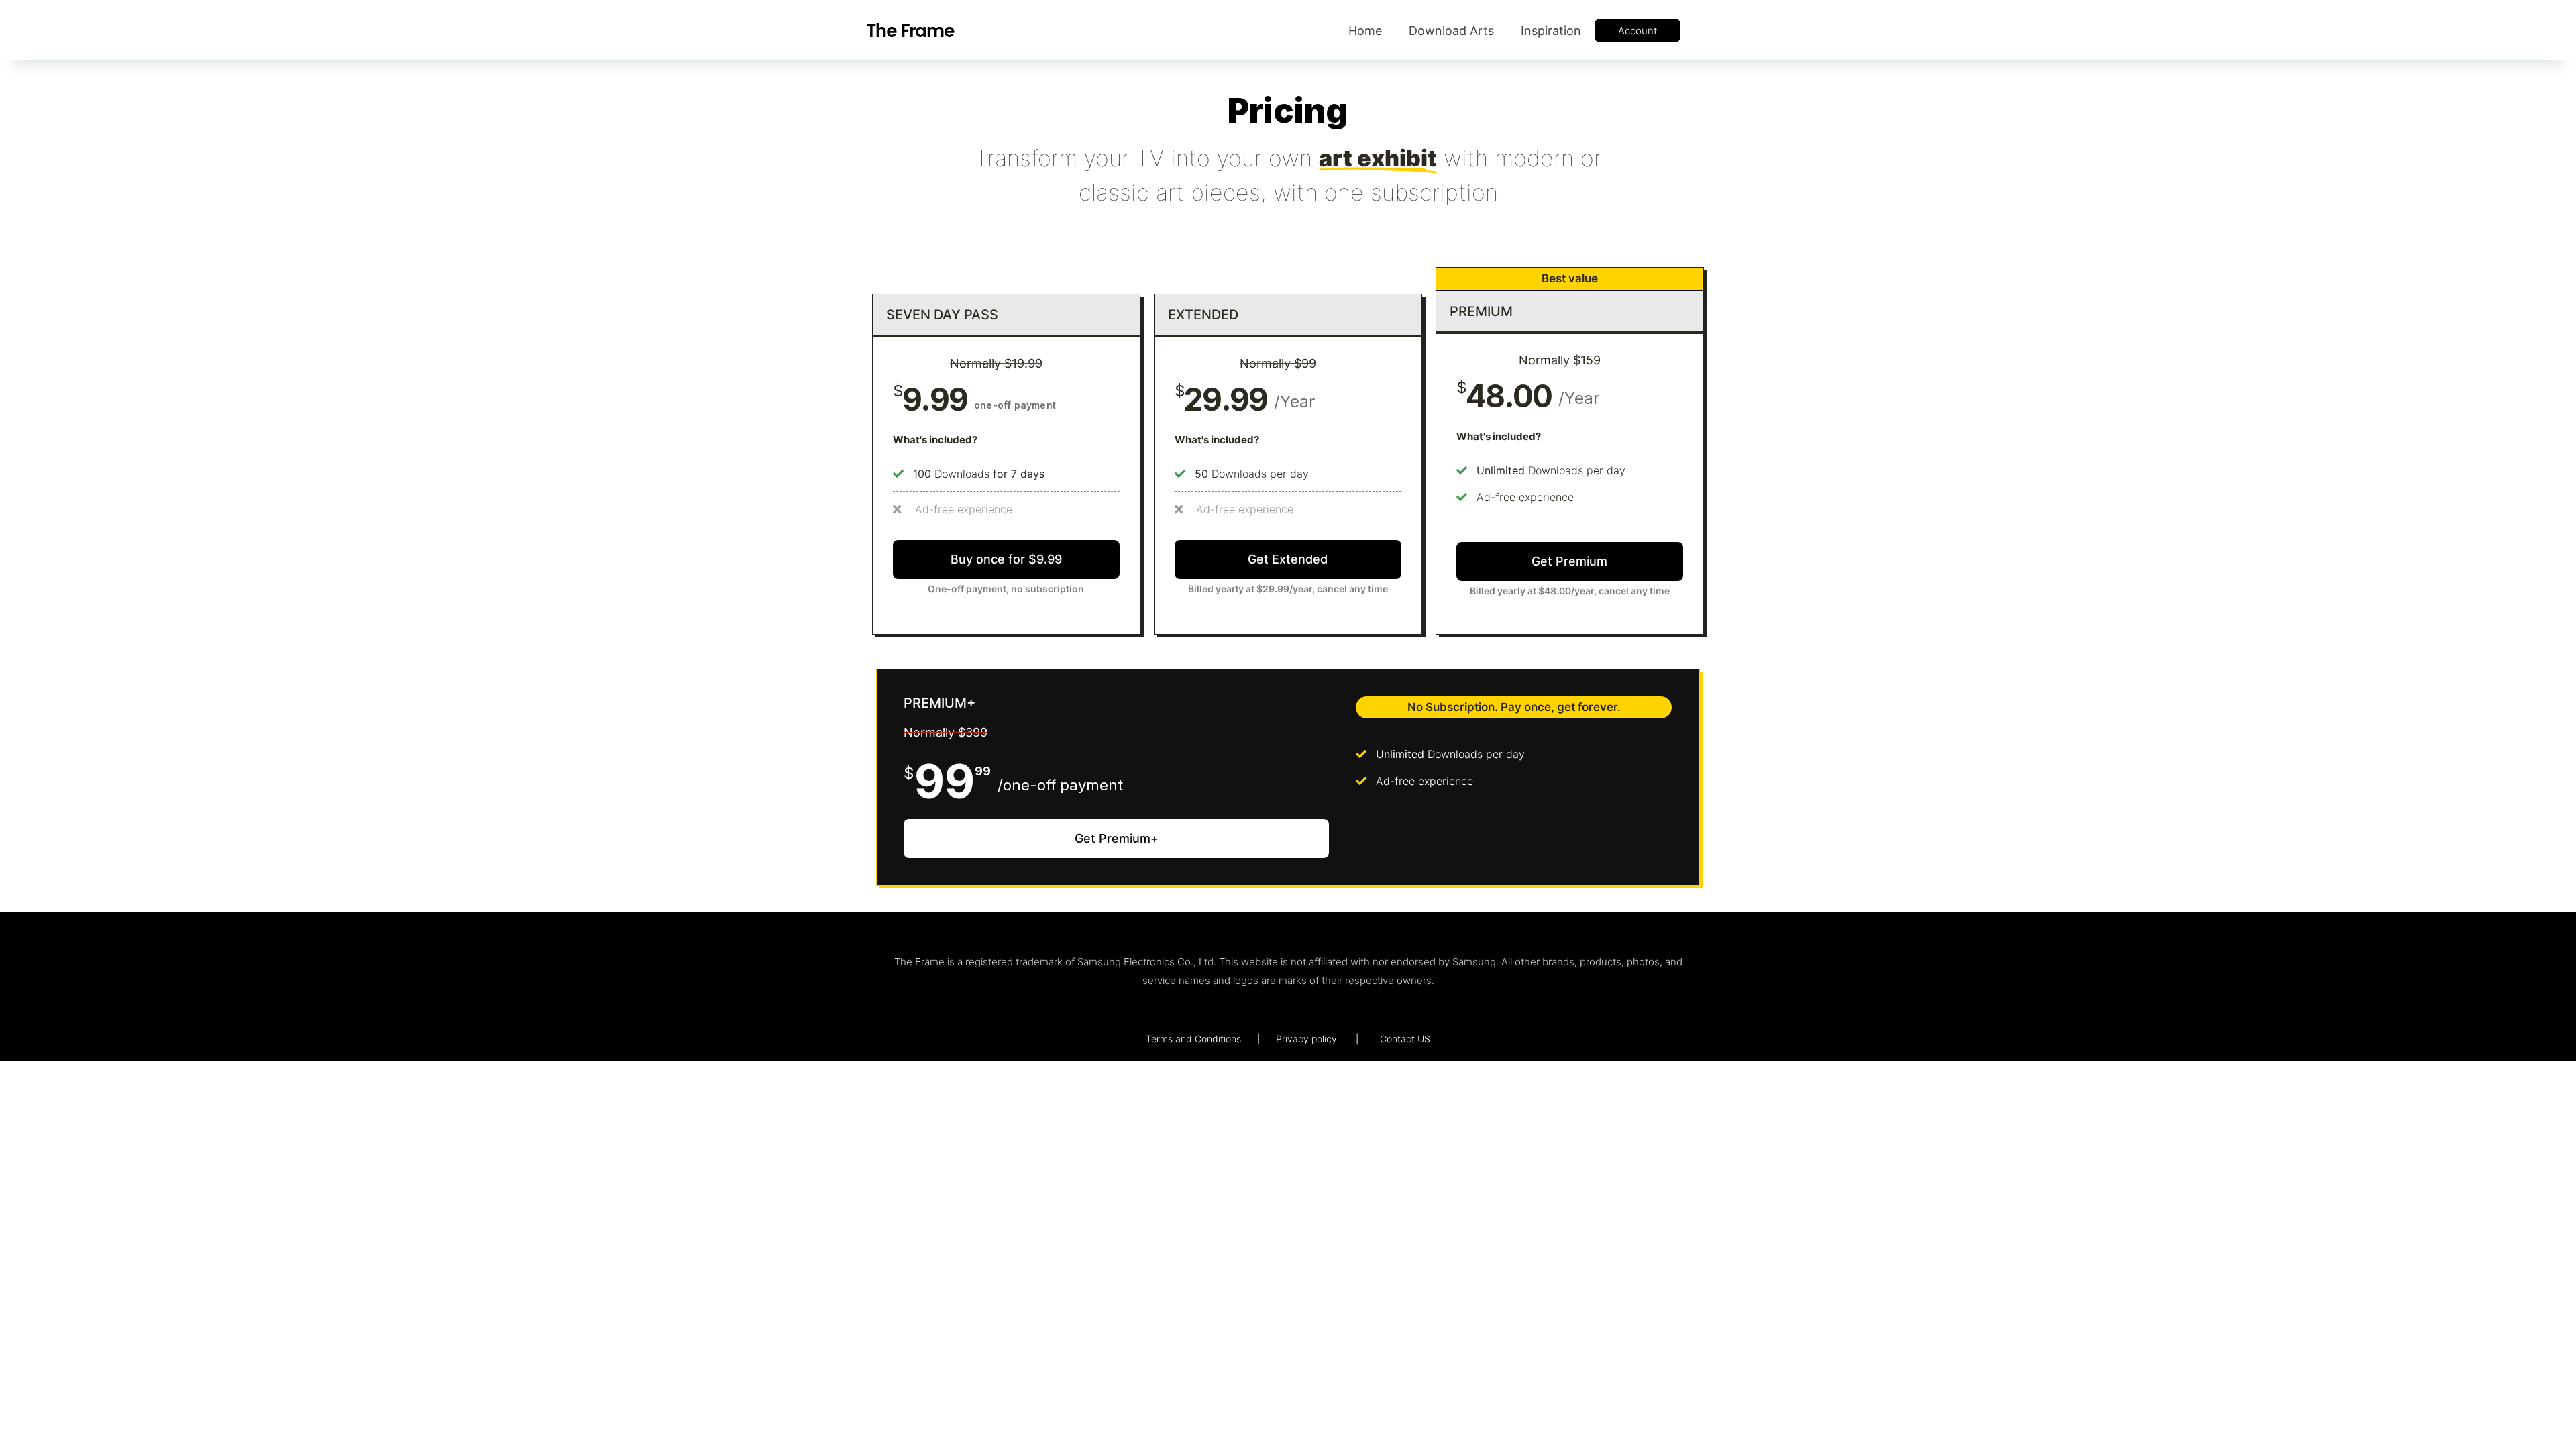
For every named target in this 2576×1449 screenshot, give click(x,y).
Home (1365, 31)
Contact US (1405, 1039)
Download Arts (1451, 31)
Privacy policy (1306, 1039)
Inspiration (1551, 31)
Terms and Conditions (1193, 1039)
